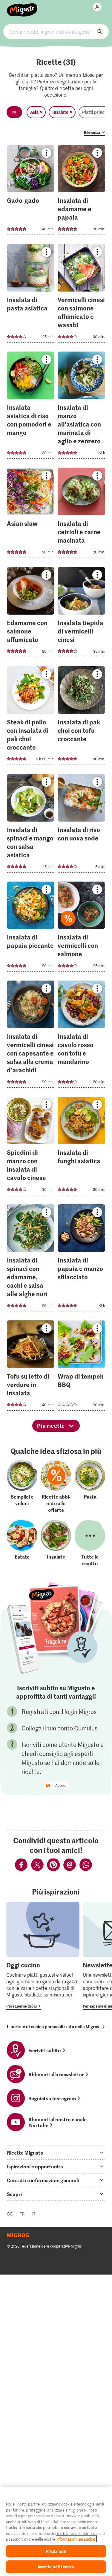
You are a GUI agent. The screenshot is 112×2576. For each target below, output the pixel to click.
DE (10, 2214)
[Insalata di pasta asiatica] (31, 295)
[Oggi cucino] (43, 1956)
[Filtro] (14, 112)
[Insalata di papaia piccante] (31, 929)
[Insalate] (56, 1543)
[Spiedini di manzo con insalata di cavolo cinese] (31, 1148)
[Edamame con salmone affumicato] (31, 614)
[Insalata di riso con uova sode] (81, 825)
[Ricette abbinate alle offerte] (56, 1487)
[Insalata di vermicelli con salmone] (81, 929)
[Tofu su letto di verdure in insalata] (31, 1367)
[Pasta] (90, 1487)
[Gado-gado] (31, 192)
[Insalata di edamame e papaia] (81, 192)
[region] (56, 2531)
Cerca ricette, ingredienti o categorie (56, 31)
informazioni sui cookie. (76, 2539)
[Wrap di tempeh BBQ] (81, 1367)
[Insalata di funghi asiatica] (81, 1148)
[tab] (56, 2152)
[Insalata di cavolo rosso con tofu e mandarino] (81, 1036)
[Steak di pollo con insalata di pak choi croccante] (31, 717)
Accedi (61, 1786)
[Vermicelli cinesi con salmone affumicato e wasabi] (81, 295)
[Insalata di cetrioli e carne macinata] (81, 515)
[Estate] (22, 1543)
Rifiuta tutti (56, 2551)
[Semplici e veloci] (22, 1487)
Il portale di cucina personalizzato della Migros (53, 2026)
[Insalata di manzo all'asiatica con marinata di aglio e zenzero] (81, 407)
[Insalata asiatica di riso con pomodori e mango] (31, 407)
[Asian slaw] (31, 515)
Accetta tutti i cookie (56, 2567)
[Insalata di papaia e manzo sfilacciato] (81, 1260)
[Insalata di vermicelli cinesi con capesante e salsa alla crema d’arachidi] (31, 1036)
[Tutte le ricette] (90, 1543)
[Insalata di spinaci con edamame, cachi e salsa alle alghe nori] (31, 1260)
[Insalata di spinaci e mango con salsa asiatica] (31, 825)
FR (22, 2214)
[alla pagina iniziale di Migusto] (22, 7)
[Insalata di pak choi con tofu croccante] (81, 717)
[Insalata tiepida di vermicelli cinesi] (81, 614)
